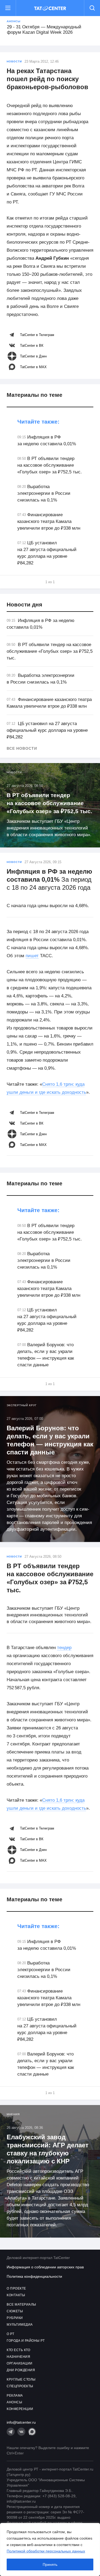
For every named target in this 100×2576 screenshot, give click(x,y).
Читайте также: (38, 422)
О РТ (10, 2334)
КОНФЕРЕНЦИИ (20, 2409)
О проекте (16, 2288)
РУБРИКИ (15, 2318)
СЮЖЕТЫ (15, 2311)
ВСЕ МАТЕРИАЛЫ (21, 2305)
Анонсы (14, 21)
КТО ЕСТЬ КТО (18, 2350)
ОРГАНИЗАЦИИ (20, 2363)
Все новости (22, 748)
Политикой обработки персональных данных (46, 2551)
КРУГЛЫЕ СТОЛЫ (21, 2379)
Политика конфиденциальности (34, 2276)
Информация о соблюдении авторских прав (45, 2267)
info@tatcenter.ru (21, 2422)
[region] (50, 2549)
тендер (64, 1648)
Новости (14, 61)
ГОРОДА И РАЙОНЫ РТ (26, 2341)
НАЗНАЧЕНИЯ (18, 2357)
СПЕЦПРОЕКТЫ (20, 2386)
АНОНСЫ (14, 2402)
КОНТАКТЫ (16, 2295)
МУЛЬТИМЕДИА (20, 2325)
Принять (50, 2564)
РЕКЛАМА (15, 2396)
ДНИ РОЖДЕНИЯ (21, 2370)
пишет (32, 956)
